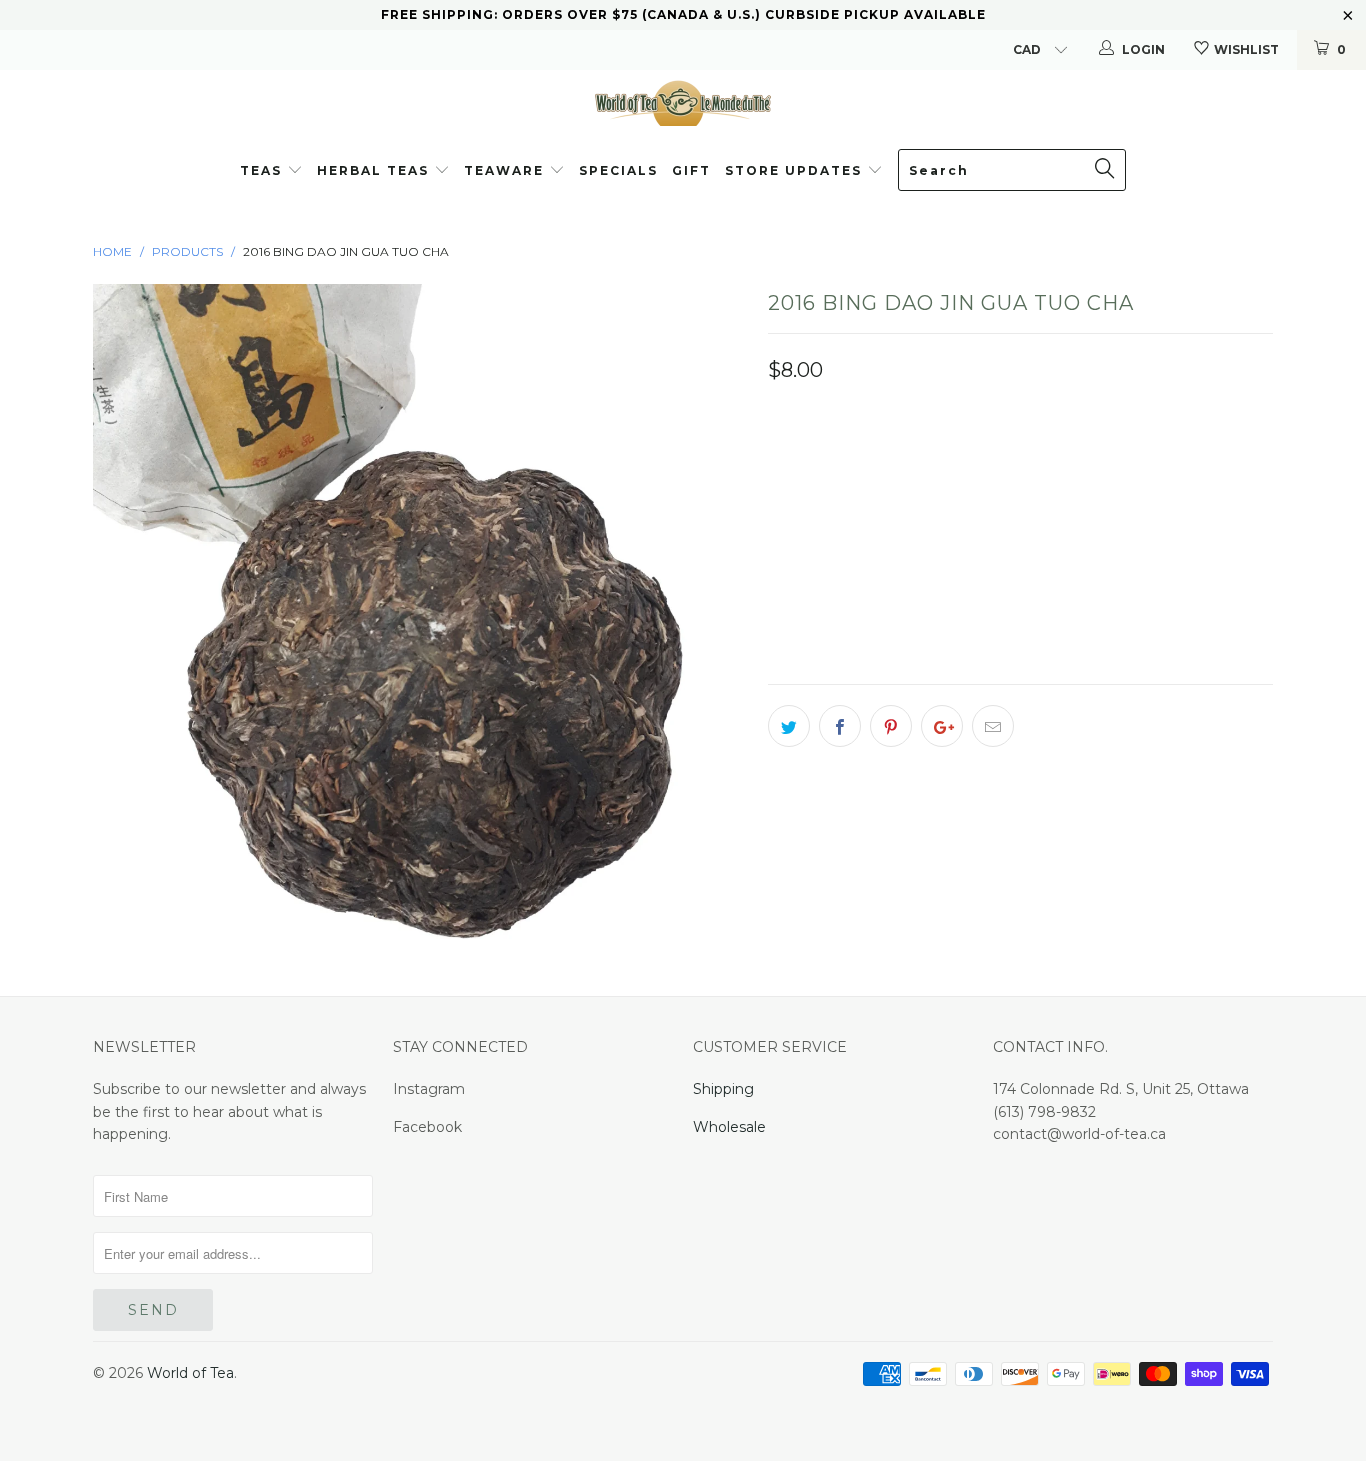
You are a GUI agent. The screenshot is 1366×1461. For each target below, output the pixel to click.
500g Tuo (874, 464)
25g (793, 464)
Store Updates (796, 170)
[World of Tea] (683, 102)
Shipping (723, 1089)
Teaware (506, 170)
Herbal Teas (375, 170)
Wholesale (729, 1127)
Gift (691, 170)
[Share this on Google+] (942, 726)
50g (956, 464)
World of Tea (190, 1373)
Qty (783, 521)
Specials (618, 170)
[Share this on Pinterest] (891, 726)
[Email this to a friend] (993, 726)
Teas (261, 170)
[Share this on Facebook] (840, 726)
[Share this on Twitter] (789, 726)
